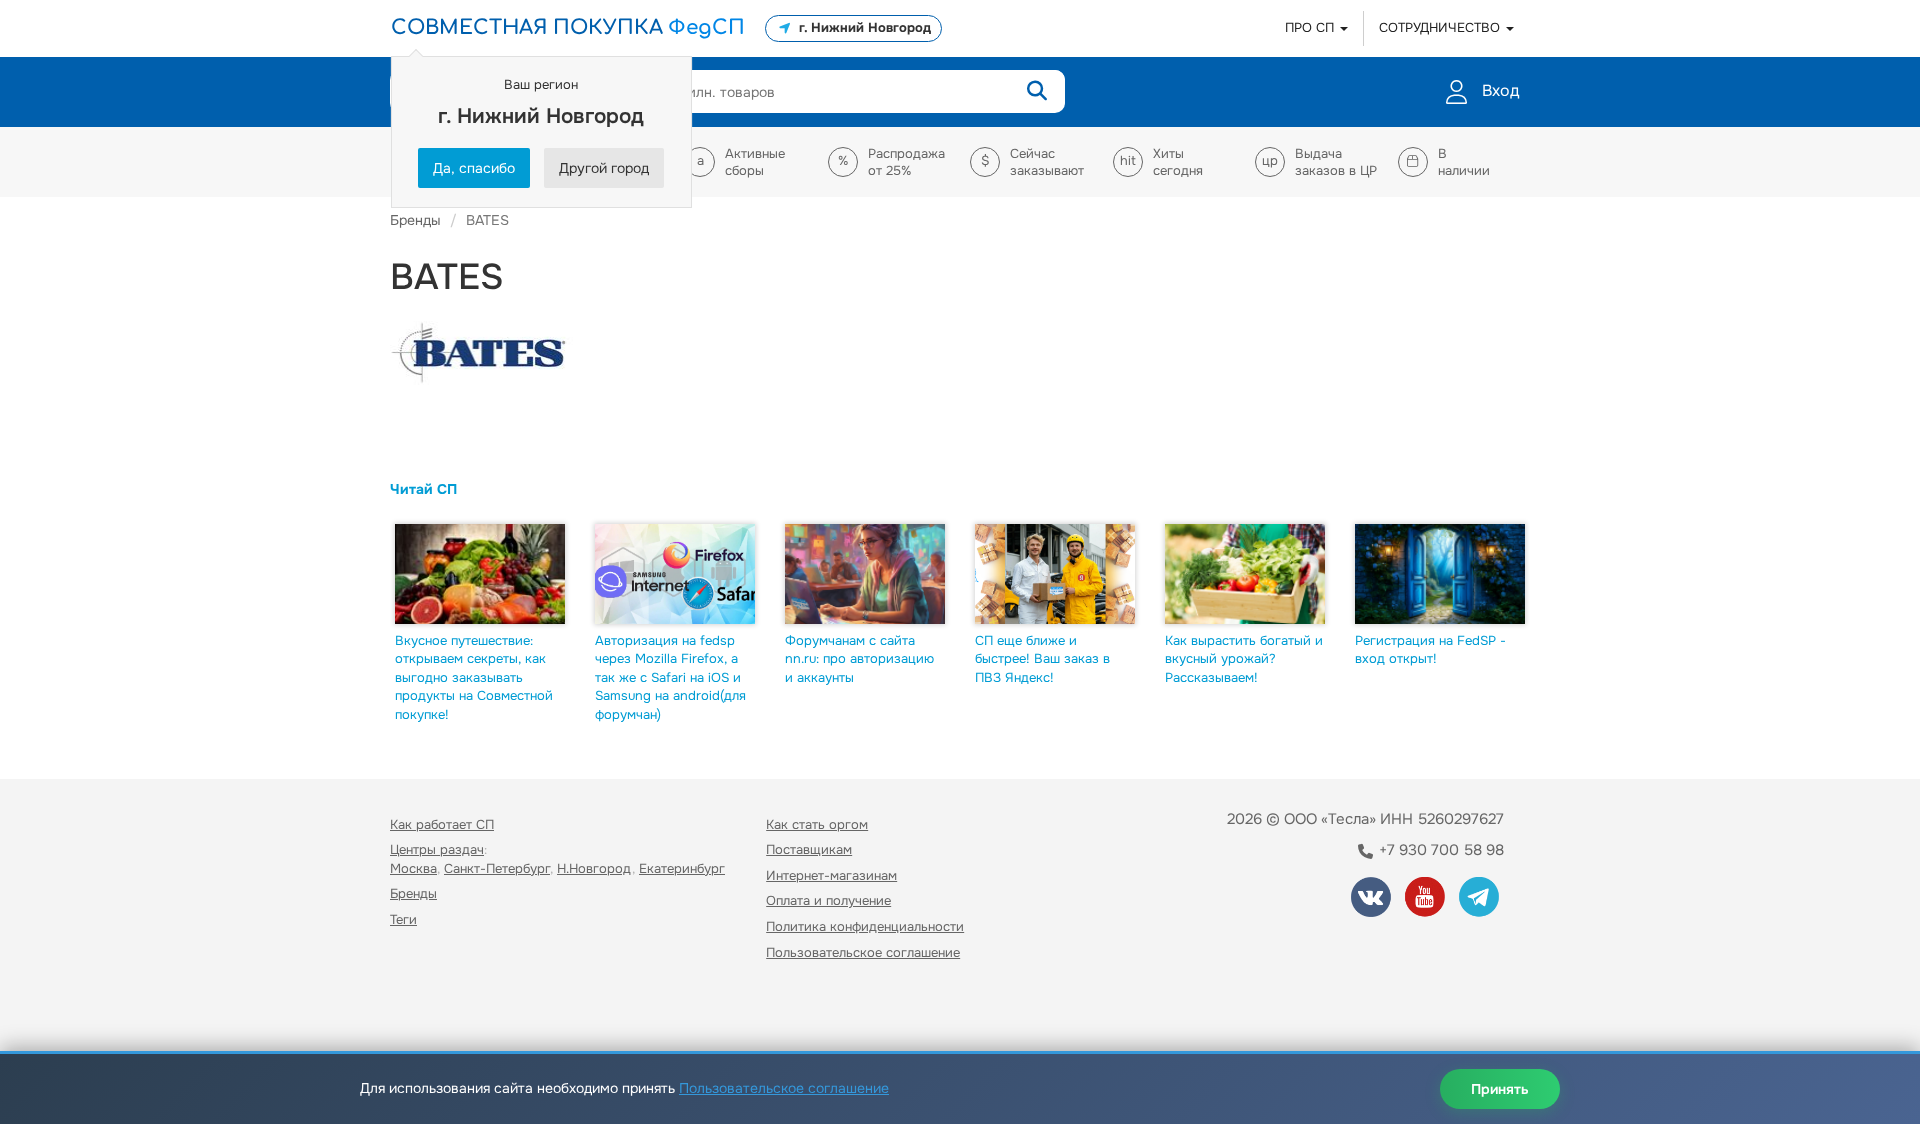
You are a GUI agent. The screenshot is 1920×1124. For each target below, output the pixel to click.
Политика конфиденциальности (865, 926)
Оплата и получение (828, 900)
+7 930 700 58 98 (1439, 850)
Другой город (604, 168)
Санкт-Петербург (497, 868)
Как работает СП (442, 824)
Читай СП (423, 489)
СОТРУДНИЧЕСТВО (1441, 27)
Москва (413, 868)
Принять (1500, 1089)
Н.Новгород (594, 868)
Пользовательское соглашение (863, 952)
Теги (403, 919)
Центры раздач (437, 849)
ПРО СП (1311, 27)
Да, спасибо (474, 168)
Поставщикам (809, 849)
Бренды (413, 893)
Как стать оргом (817, 824)
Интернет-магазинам (831, 875)
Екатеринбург (682, 868)
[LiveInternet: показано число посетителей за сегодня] (434, 1009)
